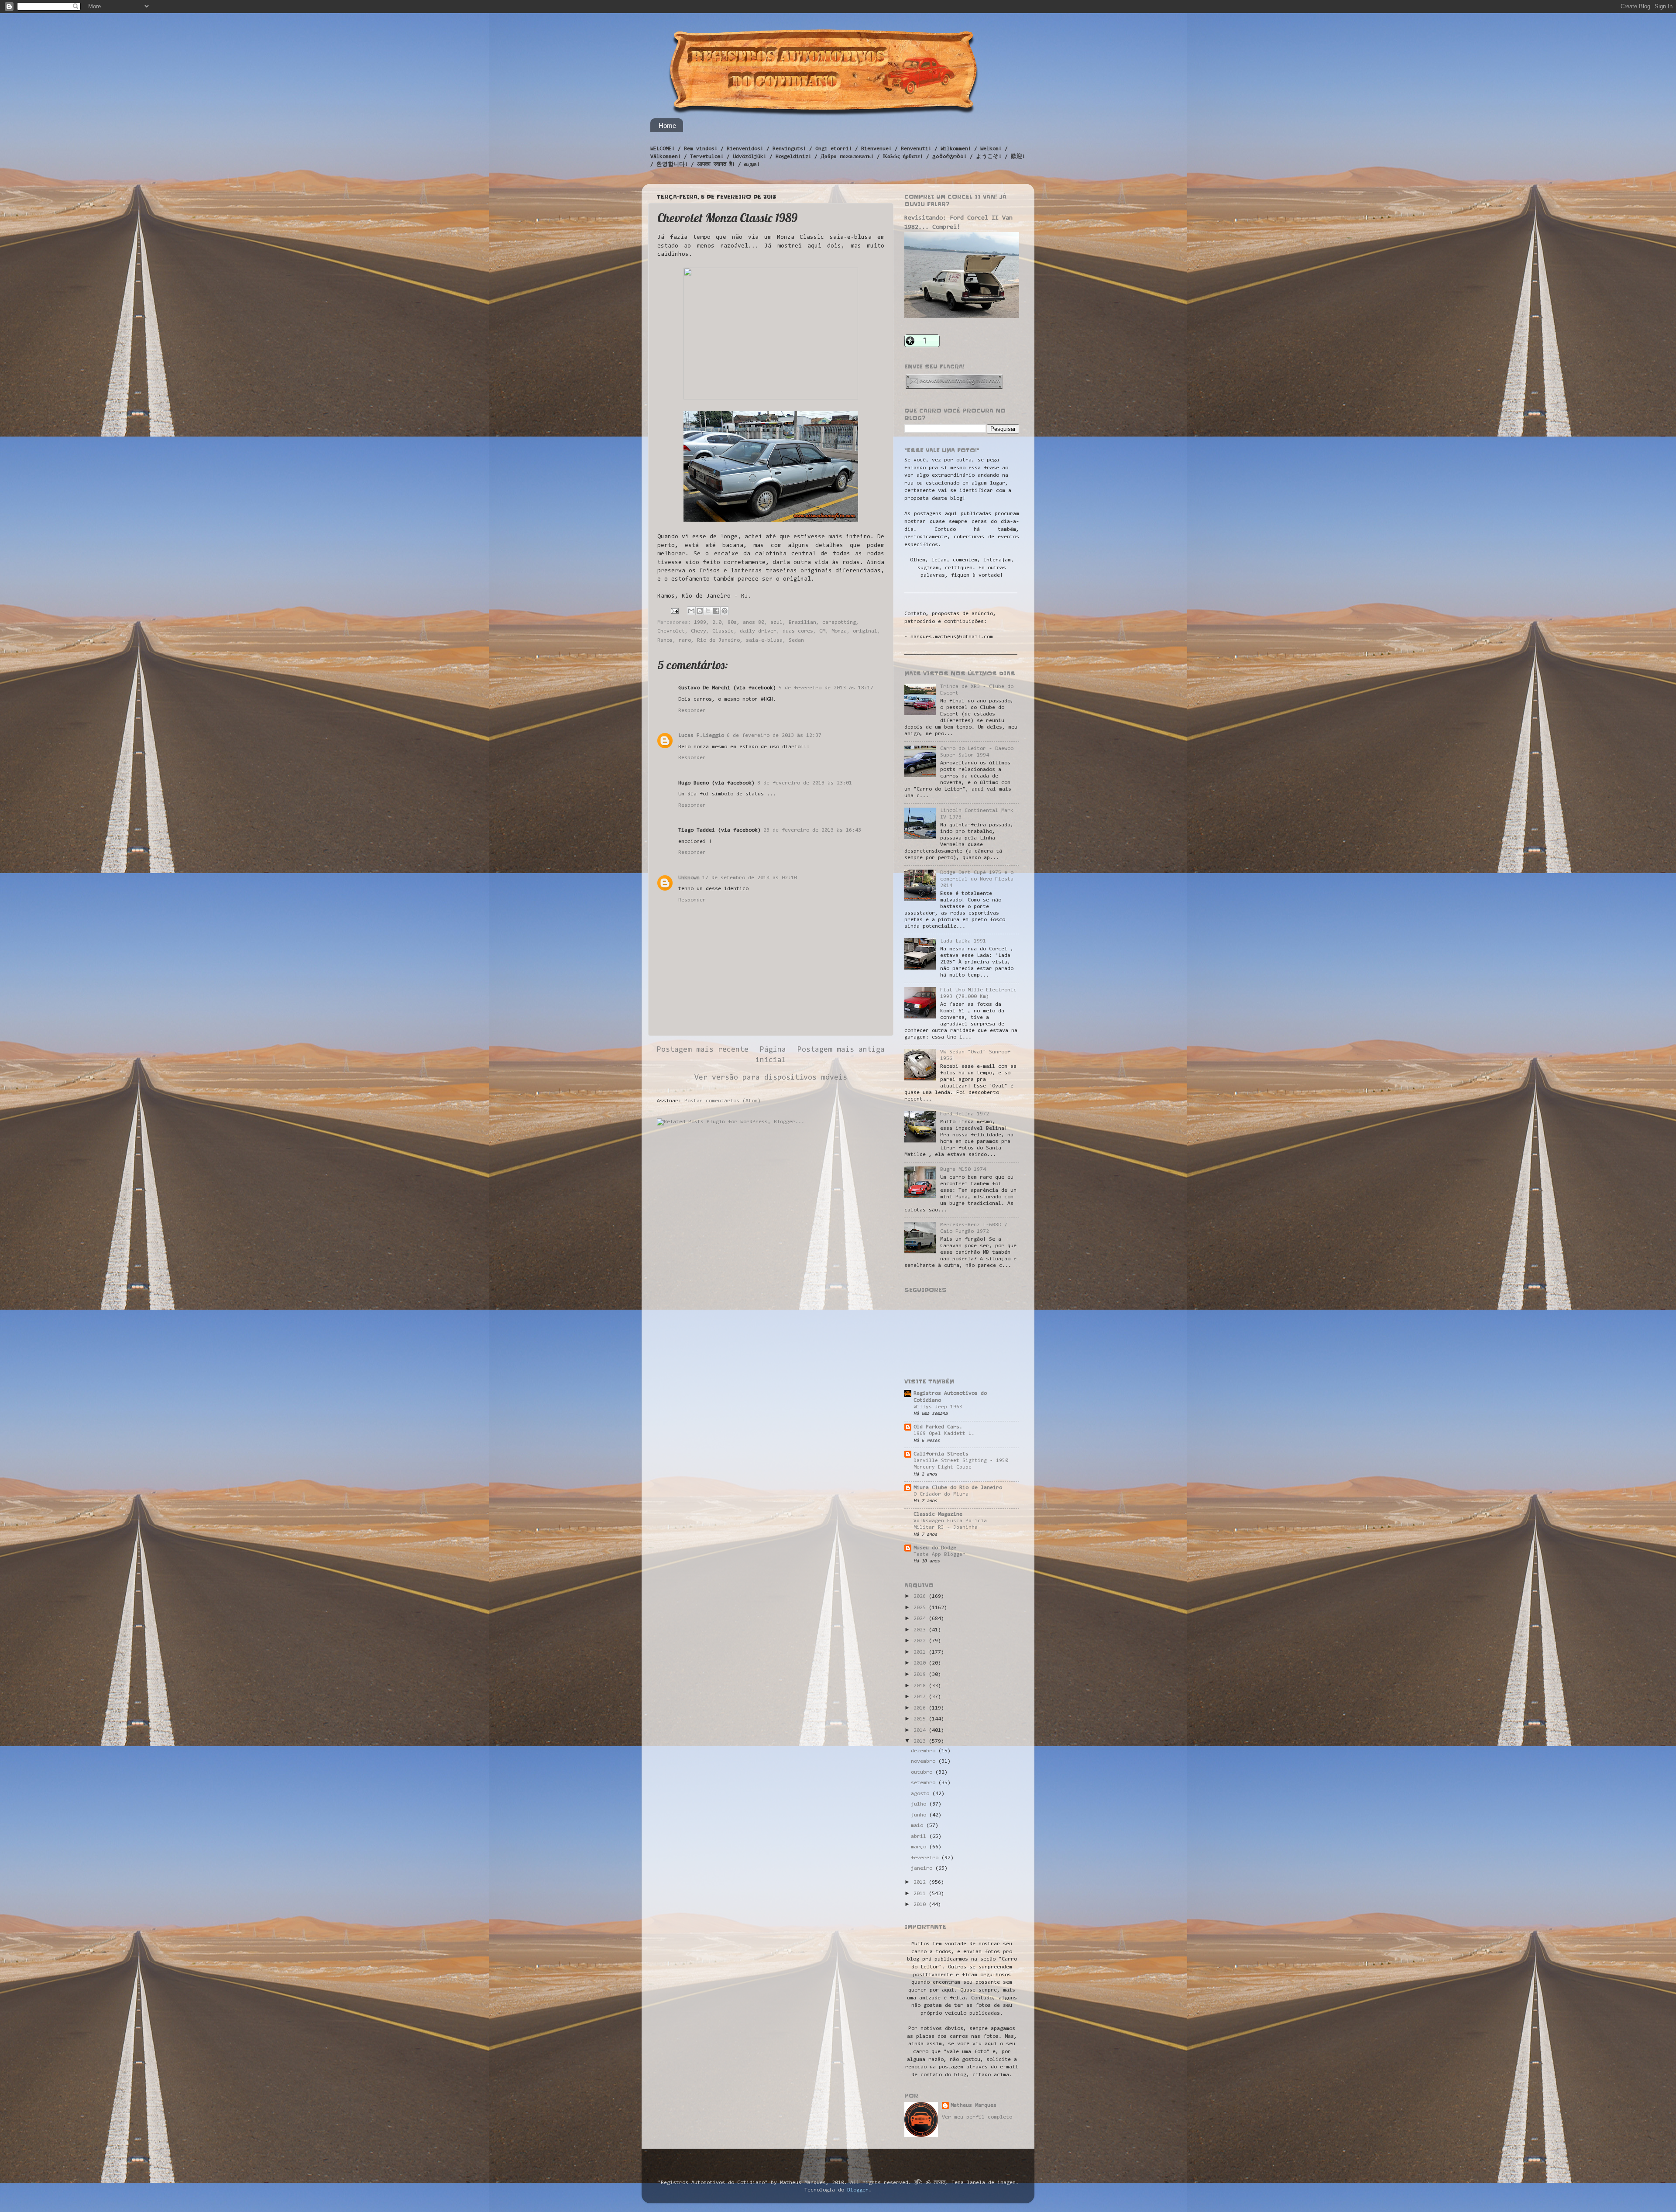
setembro (925, 1783)
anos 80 (754, 623)
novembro (925, 1761)
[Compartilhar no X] (708, 611)
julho (920, 1804)
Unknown (689, 878)
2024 (921, 1619)
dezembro (925, 1751)
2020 (921, 1663)
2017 (921, 1697)
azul (776, 623)
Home (667, 126)
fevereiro (926, 1858)
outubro (923, 1772)
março (920, 1847)
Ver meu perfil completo (977, 2117)
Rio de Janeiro (718, 640)
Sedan (796, 640)
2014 (921, 1730)
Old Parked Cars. (938, 1427)
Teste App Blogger (939, 1555)
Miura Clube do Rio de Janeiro (958, 1488)
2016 (921, 1708)
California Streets (941, 1454)
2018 (921, 1686)
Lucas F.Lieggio (701, 736)
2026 (921, 1596)
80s (732, 623)
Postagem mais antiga (841, 1050)
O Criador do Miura (941, 1494)
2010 (921, 1905)
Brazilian (802, 623)
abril (920, 1837)
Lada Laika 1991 (963, 941)
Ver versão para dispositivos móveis (771, 1078)
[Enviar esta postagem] (675, 611)
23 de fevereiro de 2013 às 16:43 (812, 830)
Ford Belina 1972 (965, 1114)
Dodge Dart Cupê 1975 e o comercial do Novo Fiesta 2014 (977, 879)
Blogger (858, 2190)
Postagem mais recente (703, 1050)
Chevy (699, 631)
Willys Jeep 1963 (938, 1407)
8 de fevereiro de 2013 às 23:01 (805, 783)
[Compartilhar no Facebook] (716, 611)
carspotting (839, 623)
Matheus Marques (974, 2105)
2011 (921, 1894)
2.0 (717, 623)
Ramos (665, 640)
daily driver (758, 631)
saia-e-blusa (764, 640)
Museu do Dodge (935, 1548)
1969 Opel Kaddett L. (944, 1434)
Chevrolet (671, 631)
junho (920, 1815)
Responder (692, 711)
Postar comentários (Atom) (723, 1101)
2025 (921, 1608)
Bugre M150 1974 (963, 1170)
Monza (839, 631)
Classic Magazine (938, 1514)
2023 (921, 1630)
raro (685, 640)
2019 (921, 1675)
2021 (921, 1652)
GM (822, 631)
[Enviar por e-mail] (691, 611)
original (865, 631)
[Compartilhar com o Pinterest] (725, 611)
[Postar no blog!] (700, 611)
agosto (922, 1794)
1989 (700, 623)
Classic (723, 631)
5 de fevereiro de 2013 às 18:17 (826, 688)
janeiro (923, 1868)
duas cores (798, 631)
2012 (921, 1882)
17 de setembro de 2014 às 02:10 (750, 878)
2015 (921, 1719)
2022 (921, 1641)
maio (919, 1826)
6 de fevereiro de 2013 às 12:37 (774, 736)
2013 (921, 1741)
